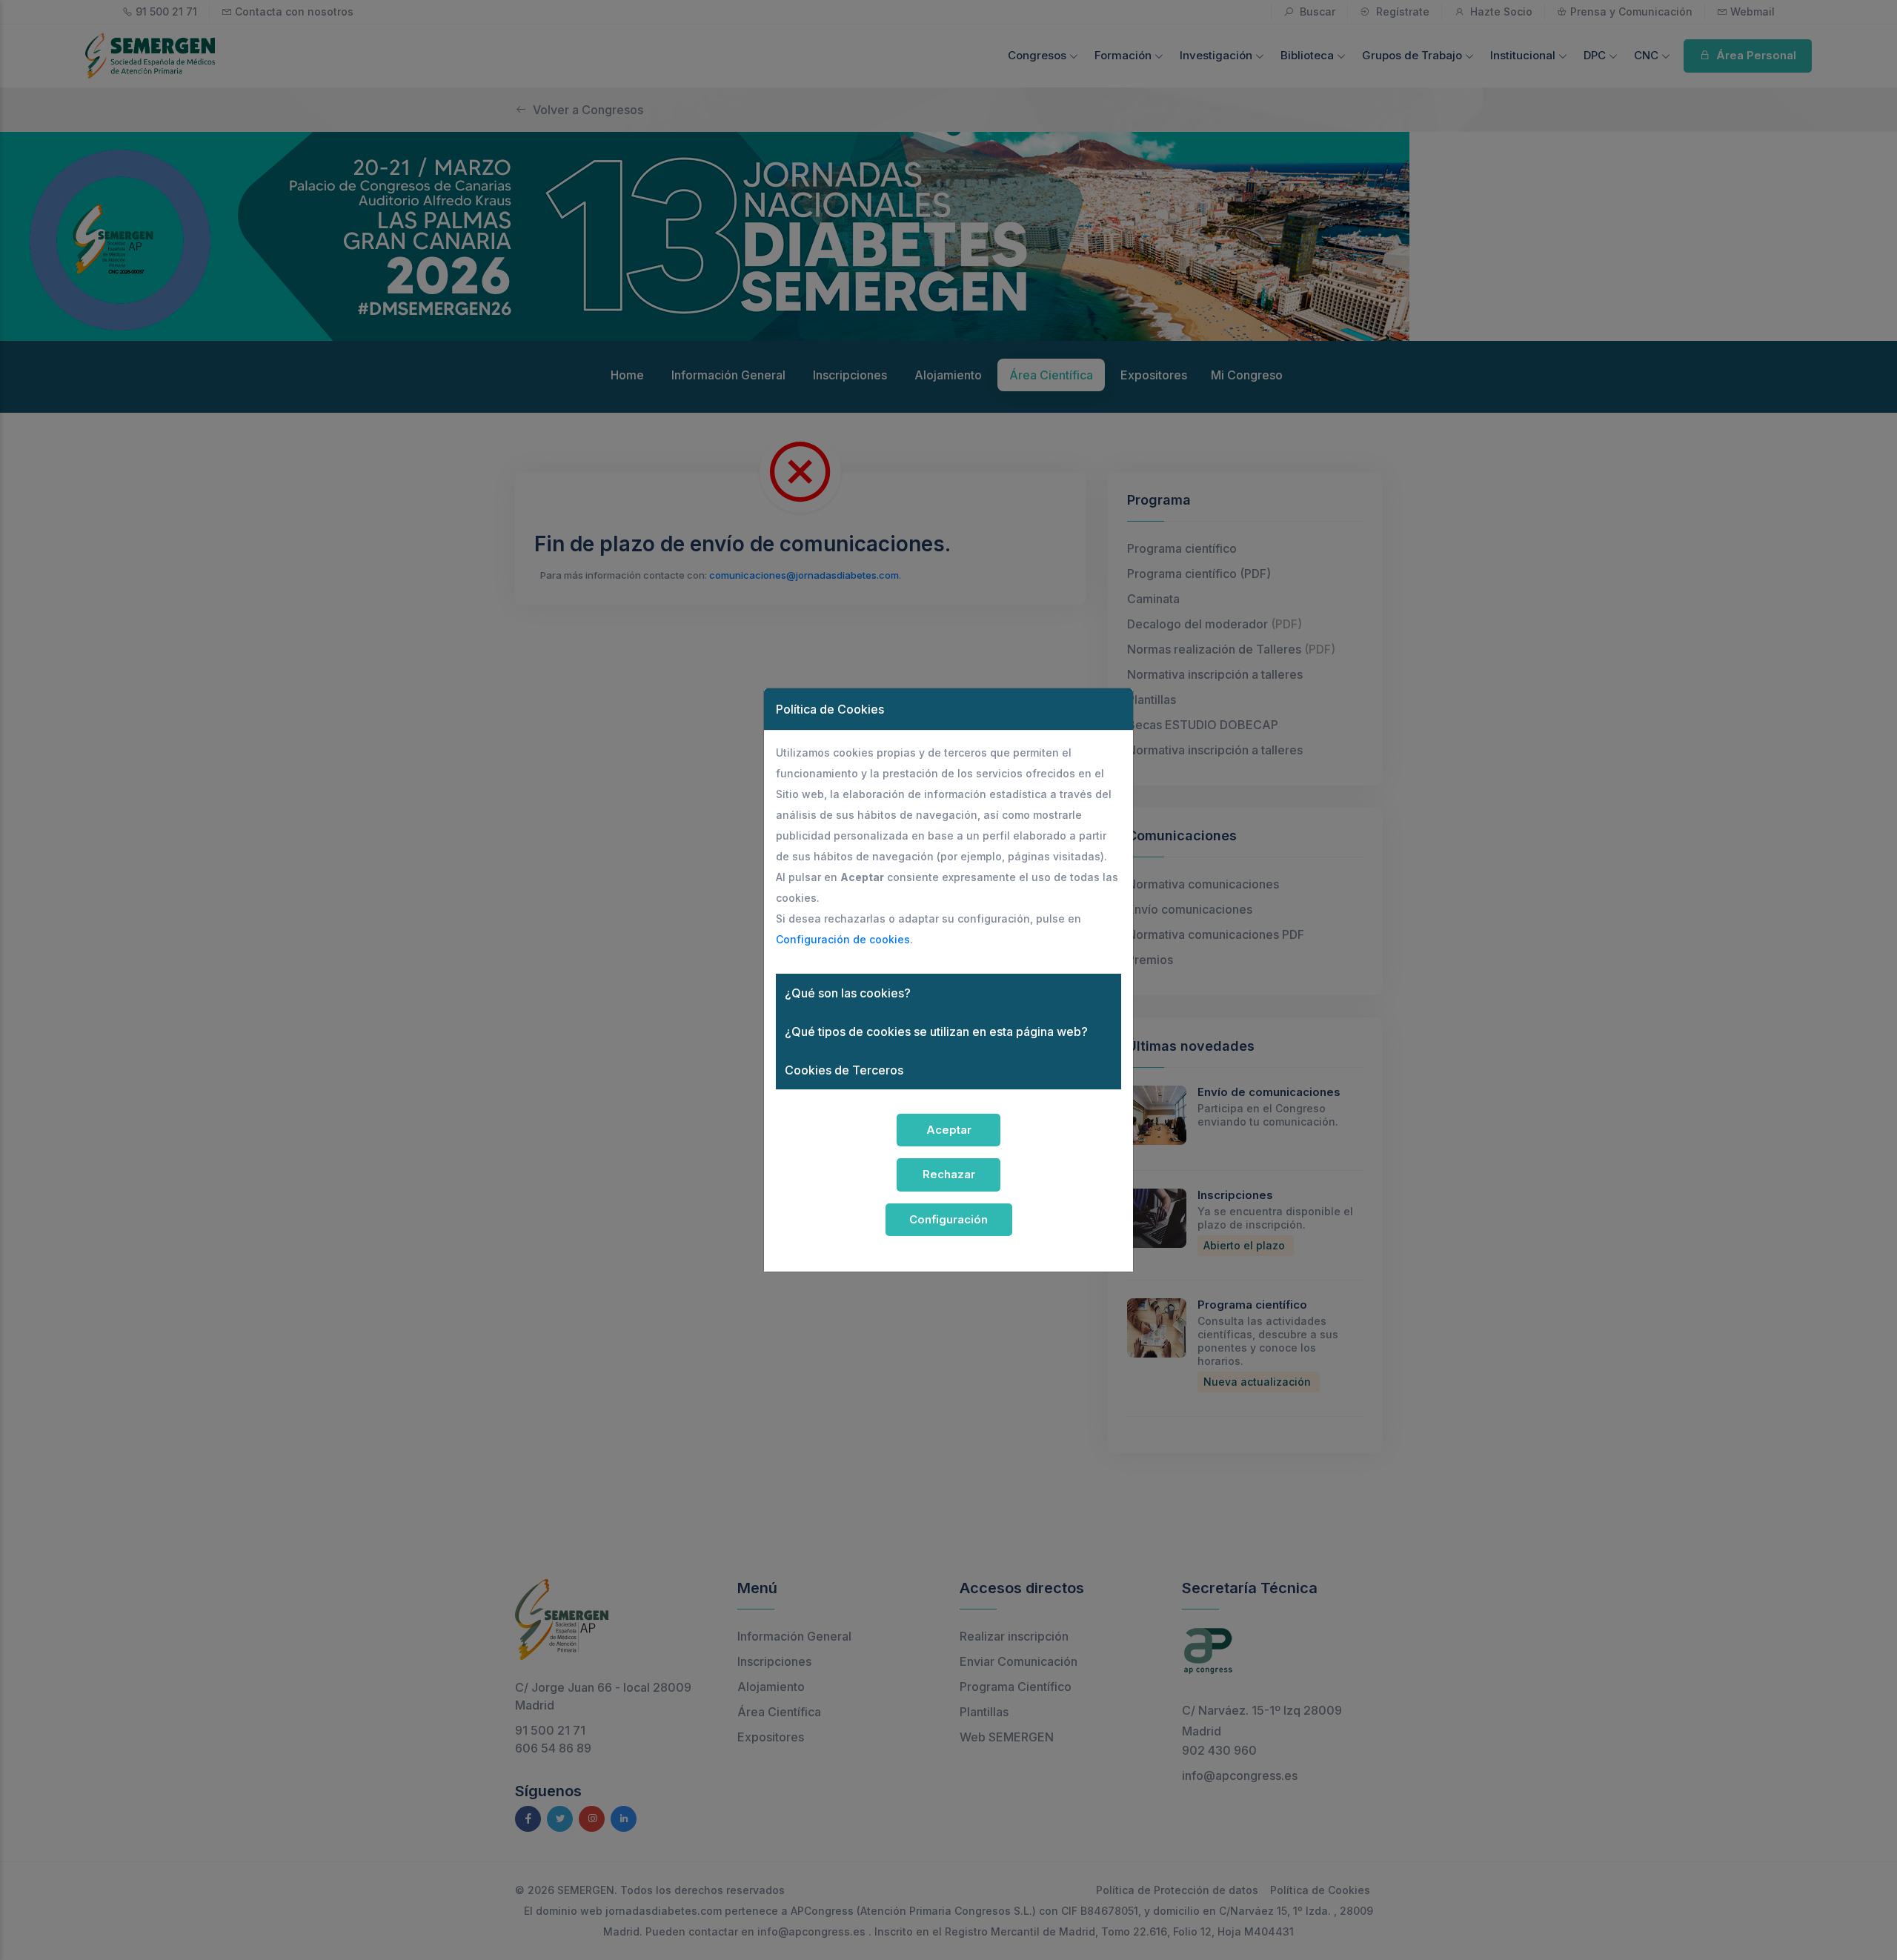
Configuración (948, 1219)
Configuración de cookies (843, 939)
